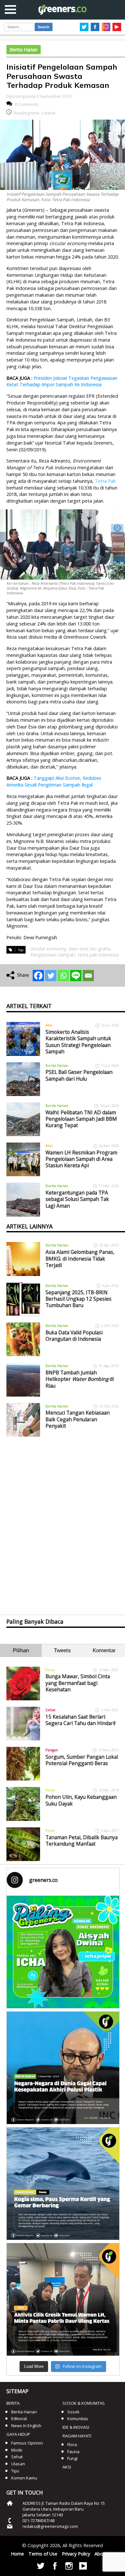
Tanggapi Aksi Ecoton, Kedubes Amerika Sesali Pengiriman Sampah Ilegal (54, 781)
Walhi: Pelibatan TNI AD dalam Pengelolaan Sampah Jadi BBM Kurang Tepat (81, 1119)
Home (17, 2554)
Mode (17, 2450)
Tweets (62, 1650)
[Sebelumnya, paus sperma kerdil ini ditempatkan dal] (63, 2184)
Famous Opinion (27, 2443)
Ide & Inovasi (76, 2427)
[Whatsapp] (63, 976)
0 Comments (27, 104)
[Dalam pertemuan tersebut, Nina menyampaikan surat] (63, 2299)
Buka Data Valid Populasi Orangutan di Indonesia (74, 1336)
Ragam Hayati (77, 2436)
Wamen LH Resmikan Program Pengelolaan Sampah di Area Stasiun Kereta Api (81, 1159)
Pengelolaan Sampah (53, 955)
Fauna (73, 2452)
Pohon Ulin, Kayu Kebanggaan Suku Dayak (81, 1800)
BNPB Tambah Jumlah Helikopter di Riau (80, 1379)
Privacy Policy (76, 2554)
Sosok (73, 2412)
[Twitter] (51, 976)
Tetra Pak (105, 481)
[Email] (88, 976)
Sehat (50, 1710)
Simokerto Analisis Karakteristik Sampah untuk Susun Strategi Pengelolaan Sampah (78, 1042)
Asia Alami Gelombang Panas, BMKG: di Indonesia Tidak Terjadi (80, 1258)
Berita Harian (24, 50)
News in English (26, 2426)
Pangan (52, 1750)
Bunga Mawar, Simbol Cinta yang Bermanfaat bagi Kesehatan (78, 1683)
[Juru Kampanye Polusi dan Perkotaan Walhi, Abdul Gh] (63, 2068)
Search (44, 27)
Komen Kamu (24, 2478)
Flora (50, 1670)
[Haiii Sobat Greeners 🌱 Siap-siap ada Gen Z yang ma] (63, 1952)
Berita (13, 2403)
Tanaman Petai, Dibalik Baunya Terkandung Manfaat (82, 1841)
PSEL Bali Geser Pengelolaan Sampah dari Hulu (79, 1075)
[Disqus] (63, 1520)
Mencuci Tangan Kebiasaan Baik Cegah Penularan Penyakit (78, 1419)
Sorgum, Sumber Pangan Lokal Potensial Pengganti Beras (82, 1760)
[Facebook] (38, 976)
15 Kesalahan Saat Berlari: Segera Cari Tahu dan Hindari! (80, 1720)
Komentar (104, 1650)
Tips (15, 2471)
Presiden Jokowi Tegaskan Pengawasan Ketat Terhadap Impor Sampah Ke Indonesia (62, 381)
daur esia (78, 949)
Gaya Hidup (18, 2434)
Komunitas (78, 2419)
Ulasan (18, 2464)
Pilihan (21, 1650)
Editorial (19, 2419)
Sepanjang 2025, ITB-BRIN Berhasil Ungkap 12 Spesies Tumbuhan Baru (79, 1299)
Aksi (49, 1025)
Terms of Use (43, 2554)
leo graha (100, 949)
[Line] (76, 976)
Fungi (72, 2458)
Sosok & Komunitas (84, 2403)
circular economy (48, 949)
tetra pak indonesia (98, 955)
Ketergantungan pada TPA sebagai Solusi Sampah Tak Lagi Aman (77, 1199)
